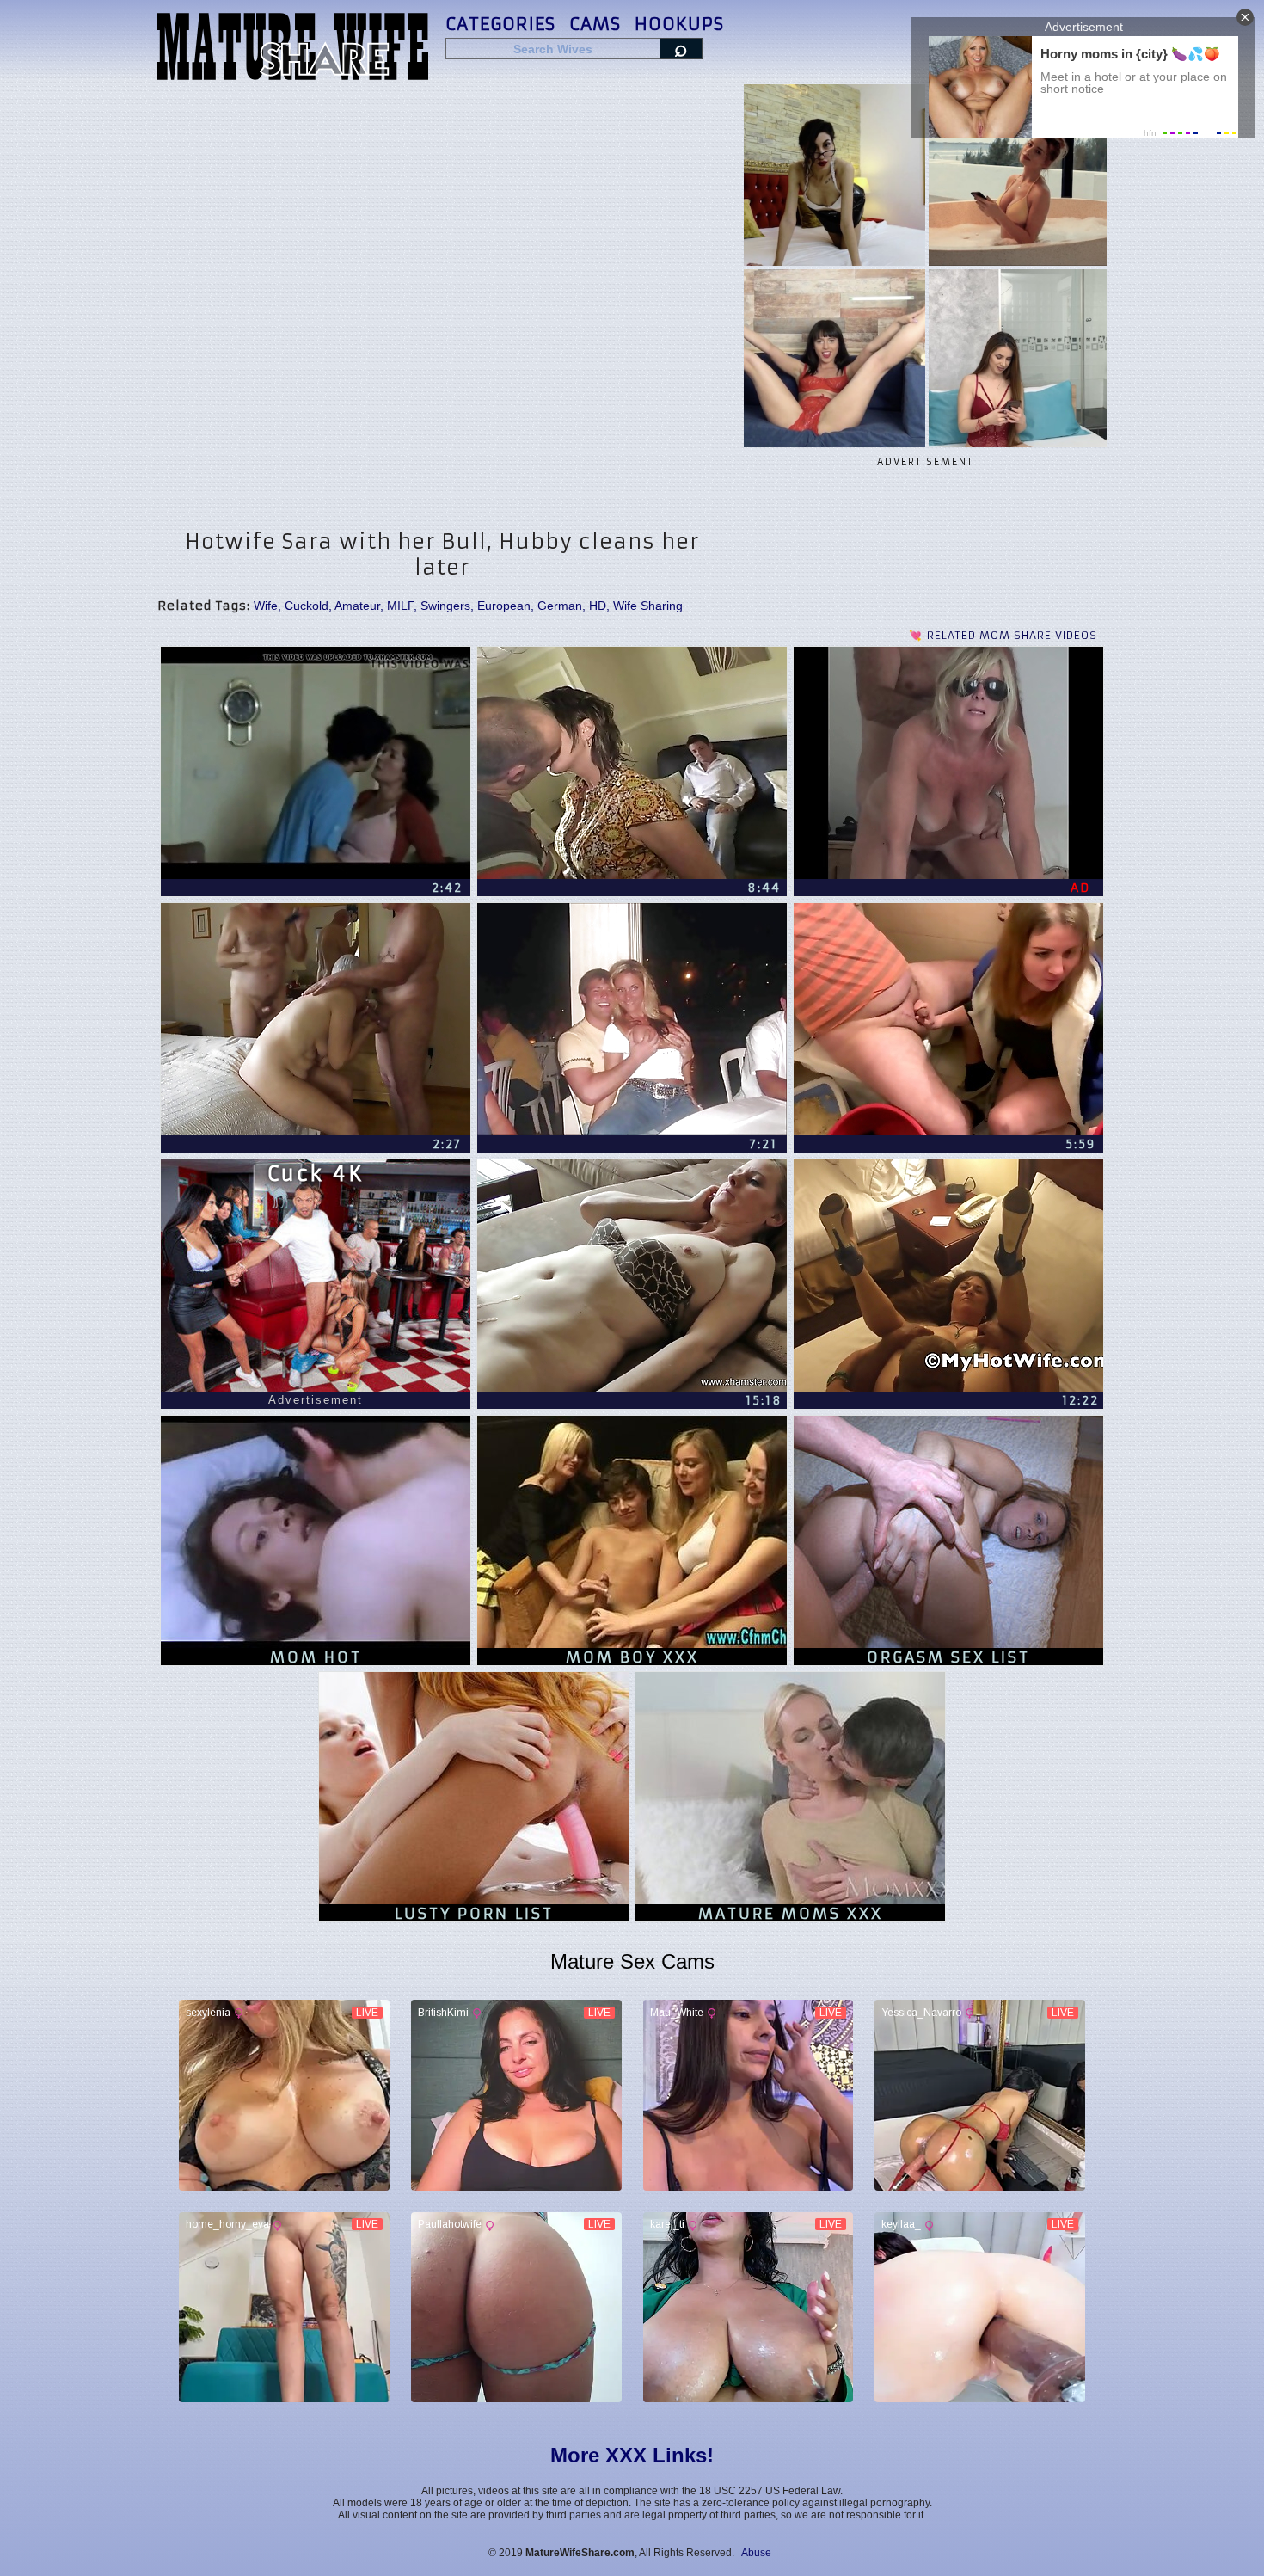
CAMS (595, 24)
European (504, 606)
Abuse (756, 2553)
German (560, 606)
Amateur (357, 606)
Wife (266, 606)
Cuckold (307, 606)
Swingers (445, 606)
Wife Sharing (648, 606)
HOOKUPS (679, 24)
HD (598, 606)
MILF (400, 606)
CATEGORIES (500, 24)
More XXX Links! (632, 2455)
